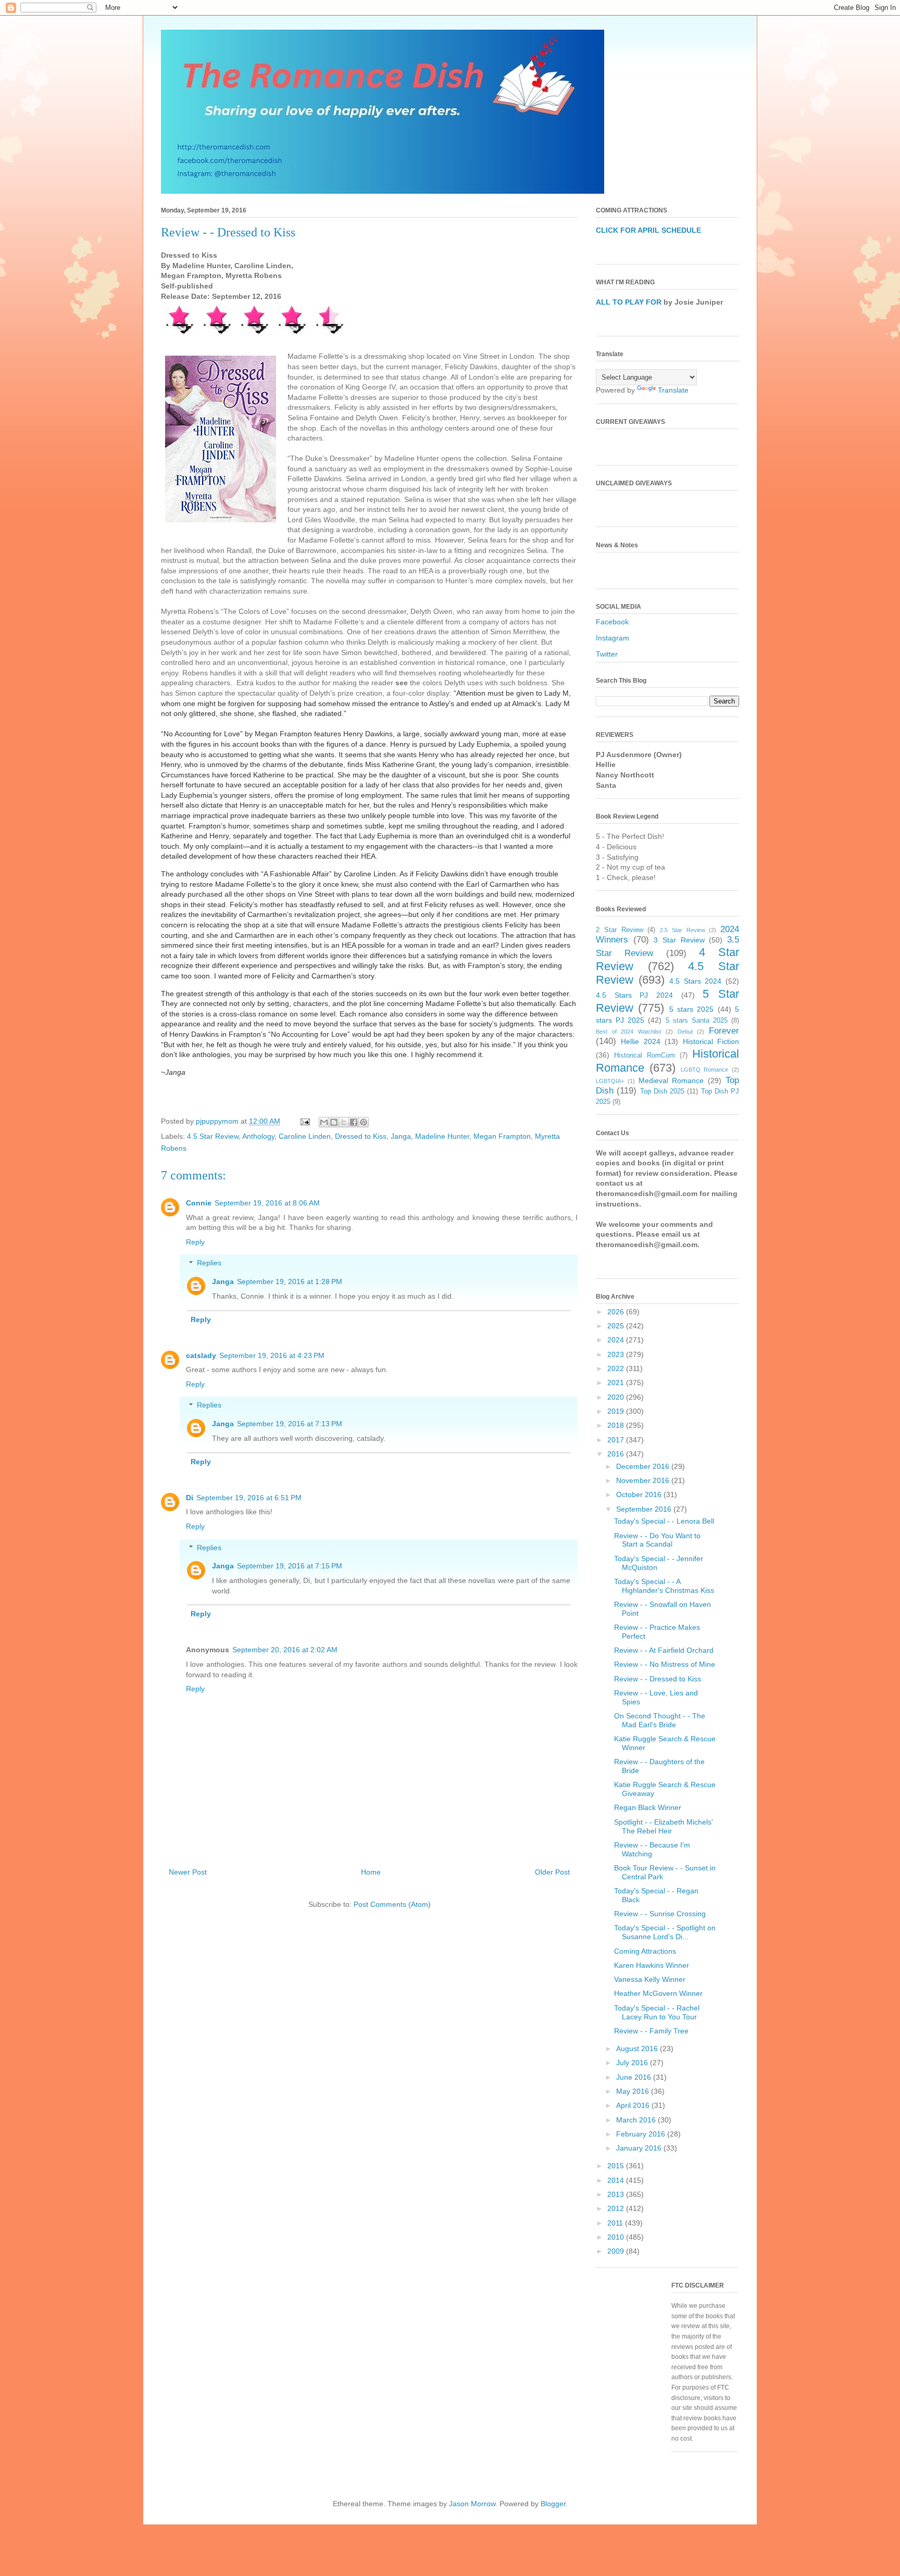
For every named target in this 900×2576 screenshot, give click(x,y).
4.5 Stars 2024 (695, 981)
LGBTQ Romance (705, 1070)
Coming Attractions (645, 1951)
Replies (209, 1263)
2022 (617, 1368)
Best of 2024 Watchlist (628, 1032)
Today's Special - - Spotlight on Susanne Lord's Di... (665, 1932)
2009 (617, 2251)
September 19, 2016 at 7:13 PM (290, 1424)
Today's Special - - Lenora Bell (664, 1521)
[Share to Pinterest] (364, 1122)
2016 (617, 1454)
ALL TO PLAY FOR (629, 302)
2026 (617, 1312)
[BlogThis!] (334, 1122)
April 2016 (634, 2105)
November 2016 (644, 1480)
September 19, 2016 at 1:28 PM (290, 1281)
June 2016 (635, 2077)
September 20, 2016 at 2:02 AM (285, 1650)
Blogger (553, 2504)
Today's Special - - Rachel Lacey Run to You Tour (657, 2012)
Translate (673, 390)
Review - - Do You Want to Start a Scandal (657, 1540)
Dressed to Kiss (361, 1136)
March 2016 (637, 2120)
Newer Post (188, 1872)
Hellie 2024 (640, 1041)
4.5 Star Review (213, 1136)
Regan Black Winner (648, 1807)
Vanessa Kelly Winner (650, 1979)
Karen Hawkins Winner (652, 1965)
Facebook (612, 622)
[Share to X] (344, 1122)
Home (371, 1872)
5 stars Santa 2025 (697, 1021)
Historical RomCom (645, 1055)
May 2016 (634, 2091)
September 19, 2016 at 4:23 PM (272, 1355)
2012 (617, 2208)
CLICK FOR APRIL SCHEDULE (648, 230)
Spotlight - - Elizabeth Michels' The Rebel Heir (664, 1826)
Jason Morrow (472, 2504)
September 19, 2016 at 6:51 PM (249, 1498)
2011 (616, 2223)
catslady (201, 1355)
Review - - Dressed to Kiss (658, 1679)
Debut (685, 1032)
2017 (617, 1440)
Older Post (552, 1872)
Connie (199, 1203)
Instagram (612, 638)
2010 (617, 2237)
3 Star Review (679, 940)
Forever (724, 1031)
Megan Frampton (502, 1136)
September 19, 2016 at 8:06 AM (267, 1203)
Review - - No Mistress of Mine (665, 1664)
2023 (617, 1354)
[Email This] (324, 1122)
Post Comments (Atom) (392, 1904)
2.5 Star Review (683, 930)
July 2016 (633, 2063)
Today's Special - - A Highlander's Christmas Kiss (664, 1586)
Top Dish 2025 (662, 1091)
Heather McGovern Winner (658, 1993)
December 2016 (644, 1466)
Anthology (258, 1136)
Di (190, 1498)
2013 (617, 2194)
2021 (617, 1383)
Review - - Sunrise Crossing (660, 1914)
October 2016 (640, 1494)
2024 (617, 1340)
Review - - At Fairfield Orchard (664, 1650)
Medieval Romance (671, 1080)
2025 (617, 1326)
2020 (617, 1397)
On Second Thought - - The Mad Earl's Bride (660, 1720)
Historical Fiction (711, 1041)
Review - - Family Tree (651, 2031)
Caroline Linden (305, 1136)
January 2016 (640, 2148)
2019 (617, 1411)
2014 (617, 2180)
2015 (617, 2166)
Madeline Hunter (442, 1136)
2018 (617, 1425)
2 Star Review (620, 930)
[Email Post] (304, 1121)
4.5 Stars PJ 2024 (634, 995)
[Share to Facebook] (354, 1122)
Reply (195, 1242)
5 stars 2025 (692, 1009)
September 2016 (645, 1509)
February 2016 (642, 2134)
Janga (401, 1136)
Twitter (607, 654)
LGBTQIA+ (610, 1081)
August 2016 (638, 2049)
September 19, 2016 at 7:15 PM (290, 1566)
